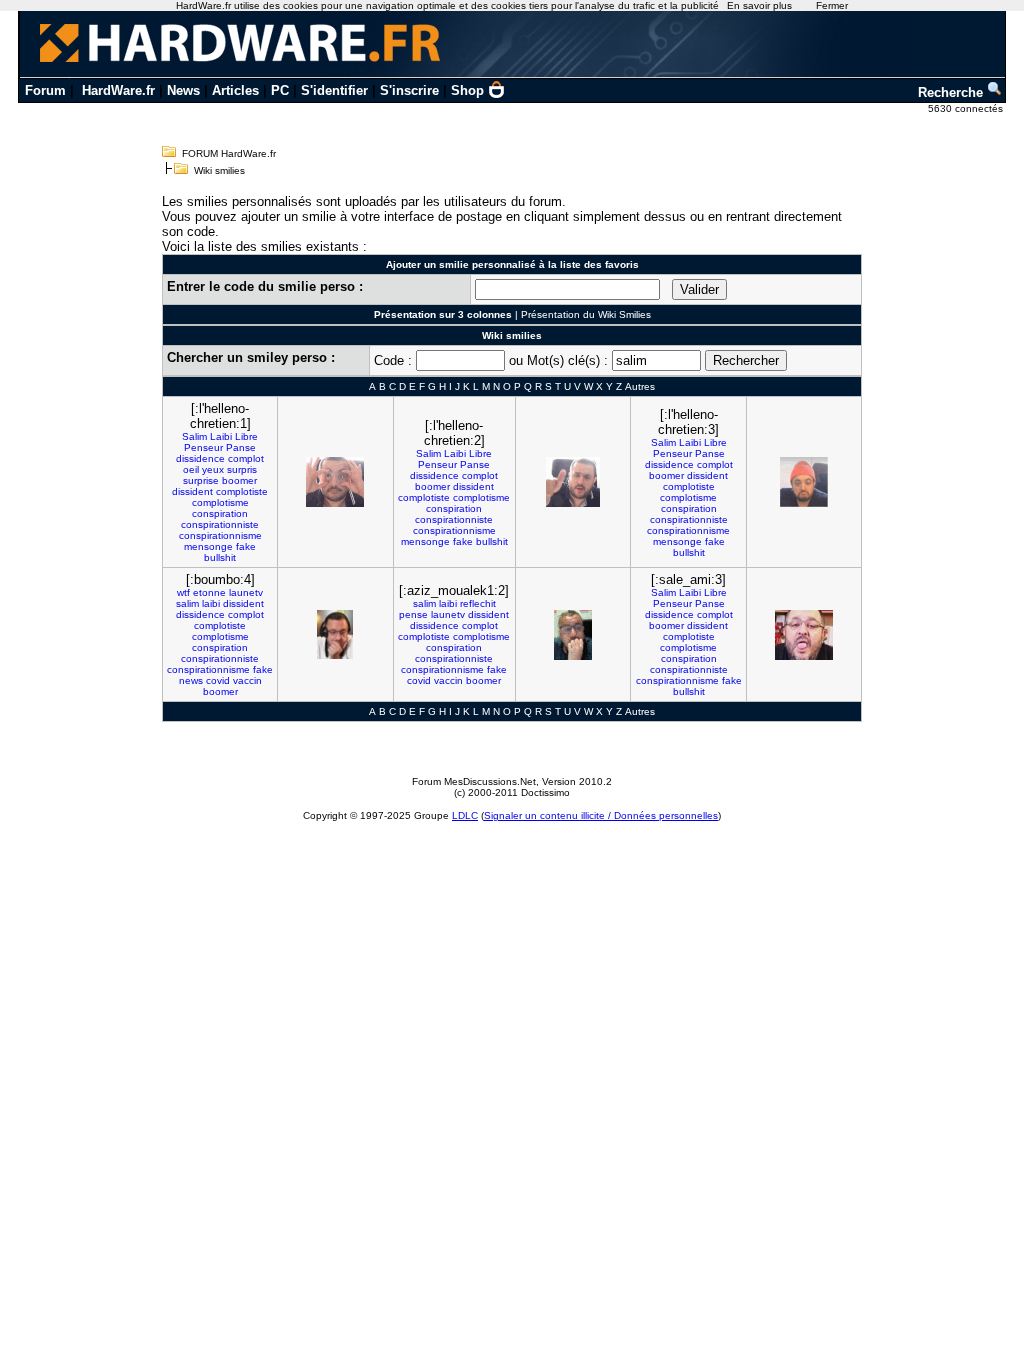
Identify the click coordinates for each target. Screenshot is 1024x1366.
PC (280, 90)
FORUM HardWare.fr (229, 153)
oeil (191, 469)
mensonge (208, 546)
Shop (467, 90)
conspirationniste (220, 524)
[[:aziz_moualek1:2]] (573, 635)
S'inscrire (409, 90)
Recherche (952, 92)
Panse (241, 447)
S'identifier (334, 90)
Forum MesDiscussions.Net (474, 781)
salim (187, 603)
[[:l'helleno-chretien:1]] (335, 482)
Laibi (221, 436)
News (183, 90)
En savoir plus (759, 5)
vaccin (247, 680)
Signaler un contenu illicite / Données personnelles (601, 815)
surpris (242, 469)
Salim (194, 436)
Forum (45, 90)
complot (246, 458)
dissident (192, 491)
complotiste (242, 491)
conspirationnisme (220, 535)
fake (246, 546)
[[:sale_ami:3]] (804, 635)
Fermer (832, 5)
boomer (239, 480)
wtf (183, 592)
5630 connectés (967, 108)
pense (413, 614)
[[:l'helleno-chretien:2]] (573, 482)
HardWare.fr (118, 90)
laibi (211, 603)
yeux (213, 469)
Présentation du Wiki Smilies (586, 314)
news (191, 680)
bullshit (220, 557)
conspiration (220, 513)
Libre (246, 436)
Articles (235, 90)
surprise (201, 480)
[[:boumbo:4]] (335, 634)
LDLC (465, 815)
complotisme (220, 502)
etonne (209, 592)
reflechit (478, 603)
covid (218, 680)
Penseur (203, 447)
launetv (246, 592)
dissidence (200, 458)
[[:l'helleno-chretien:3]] (804, 482)
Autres (640, 386)
